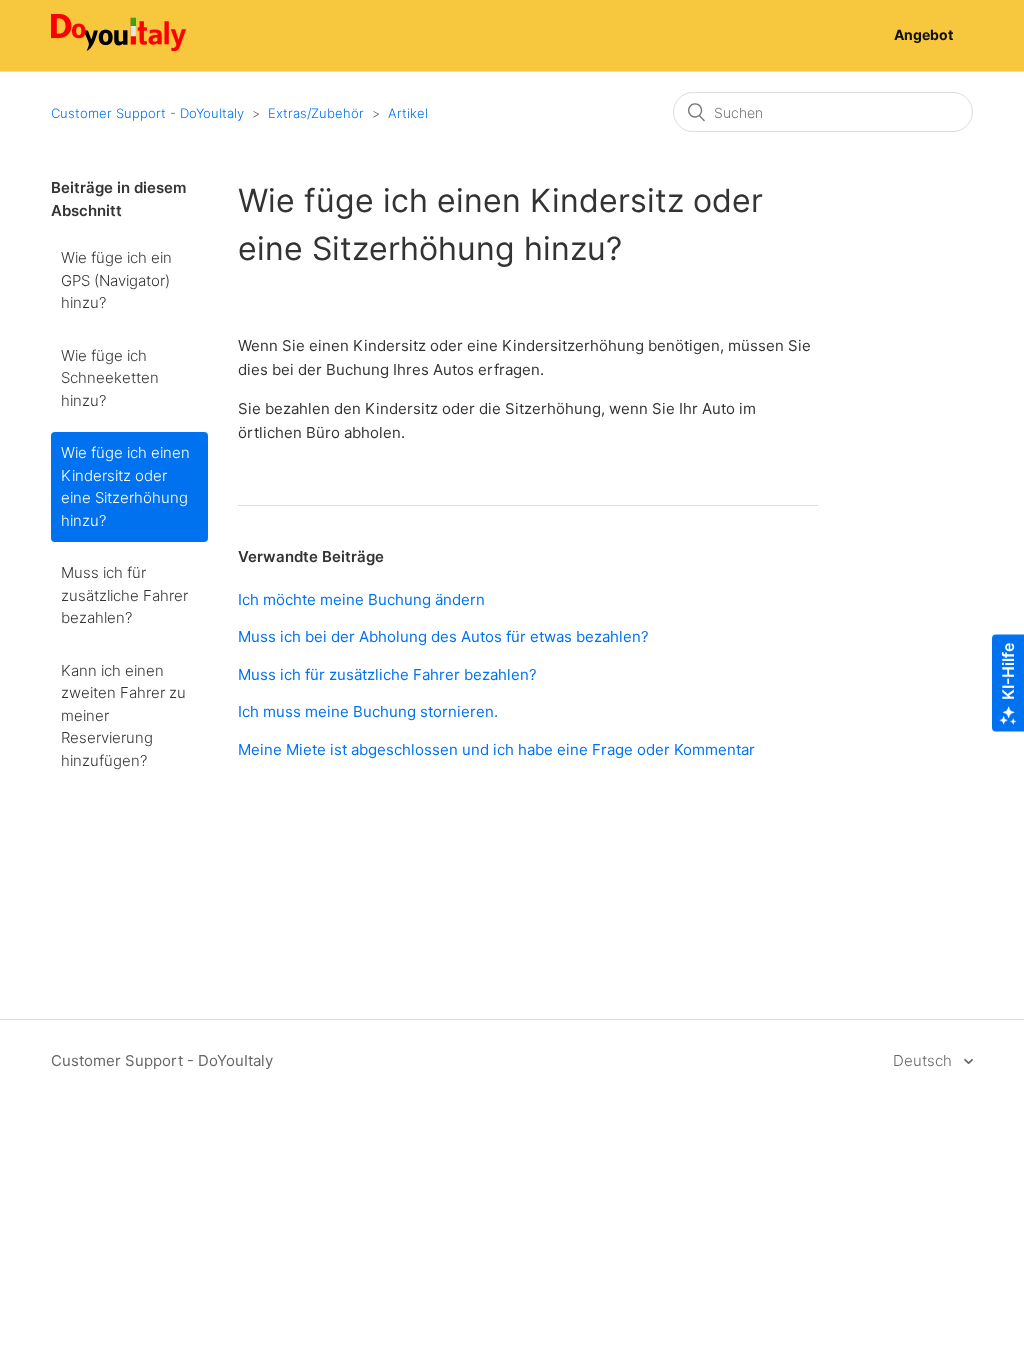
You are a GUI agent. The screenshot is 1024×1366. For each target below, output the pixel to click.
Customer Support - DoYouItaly (147, 113)
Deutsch (924, 1060)
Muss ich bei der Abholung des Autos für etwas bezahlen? (443, 636)
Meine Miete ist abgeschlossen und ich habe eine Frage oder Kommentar (496, 749)
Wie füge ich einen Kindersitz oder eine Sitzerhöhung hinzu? (125, 486)
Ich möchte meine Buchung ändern (361, 599)
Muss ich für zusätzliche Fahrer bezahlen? (124, 595)
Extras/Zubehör (316, 113)
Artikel (408, 113)
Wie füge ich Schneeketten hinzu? (110, 378)
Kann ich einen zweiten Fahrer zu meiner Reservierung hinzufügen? (123, 715)
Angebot (923, 34)
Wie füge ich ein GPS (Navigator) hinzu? (116, 280)
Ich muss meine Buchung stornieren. (368, 711)
